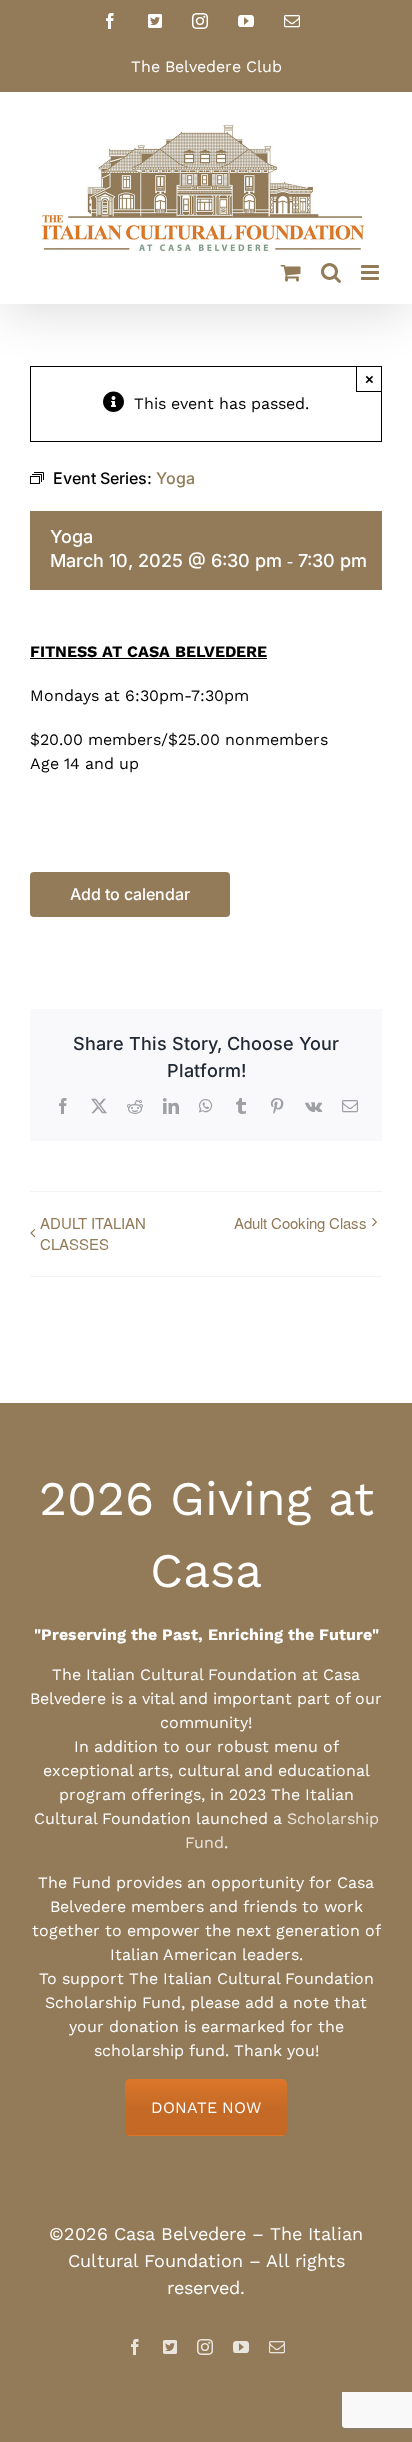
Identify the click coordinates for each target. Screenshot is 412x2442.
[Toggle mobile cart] (291, 272)
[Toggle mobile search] (331, 272)
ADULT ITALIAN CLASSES (93, 1233)
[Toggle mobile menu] (371, 272)
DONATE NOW (206, 2107)
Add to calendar (130, 894)
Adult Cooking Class (300, 1222)
